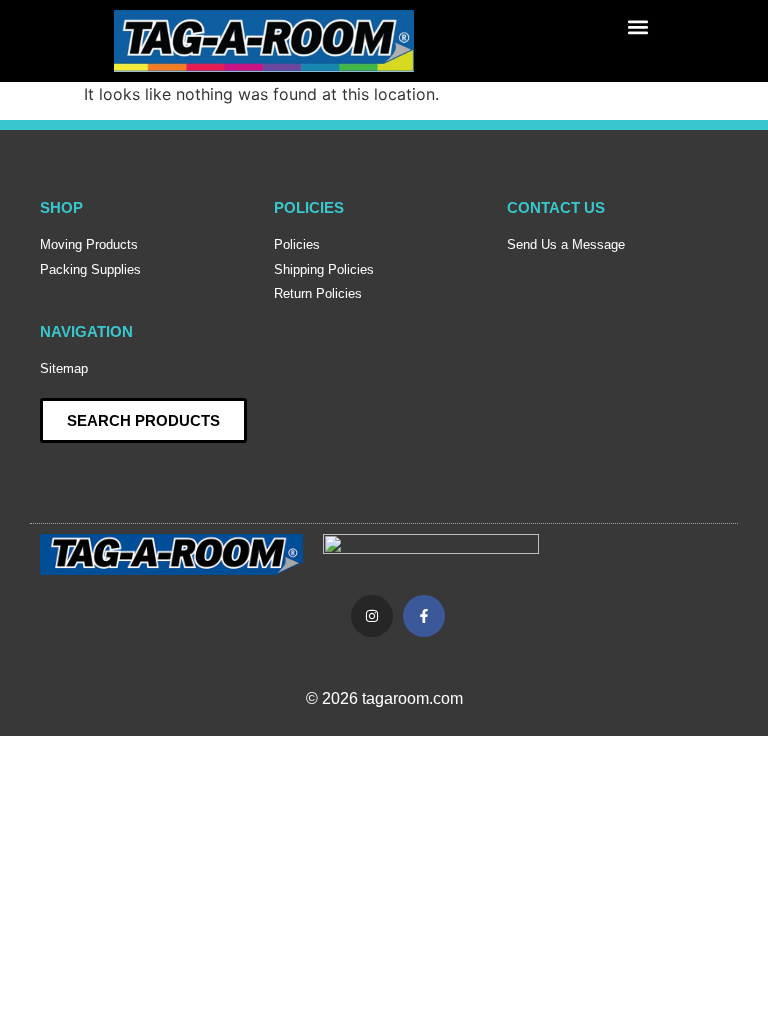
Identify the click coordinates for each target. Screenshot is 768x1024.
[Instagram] (372, 616)
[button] (637, 26)
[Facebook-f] (424, 616)
